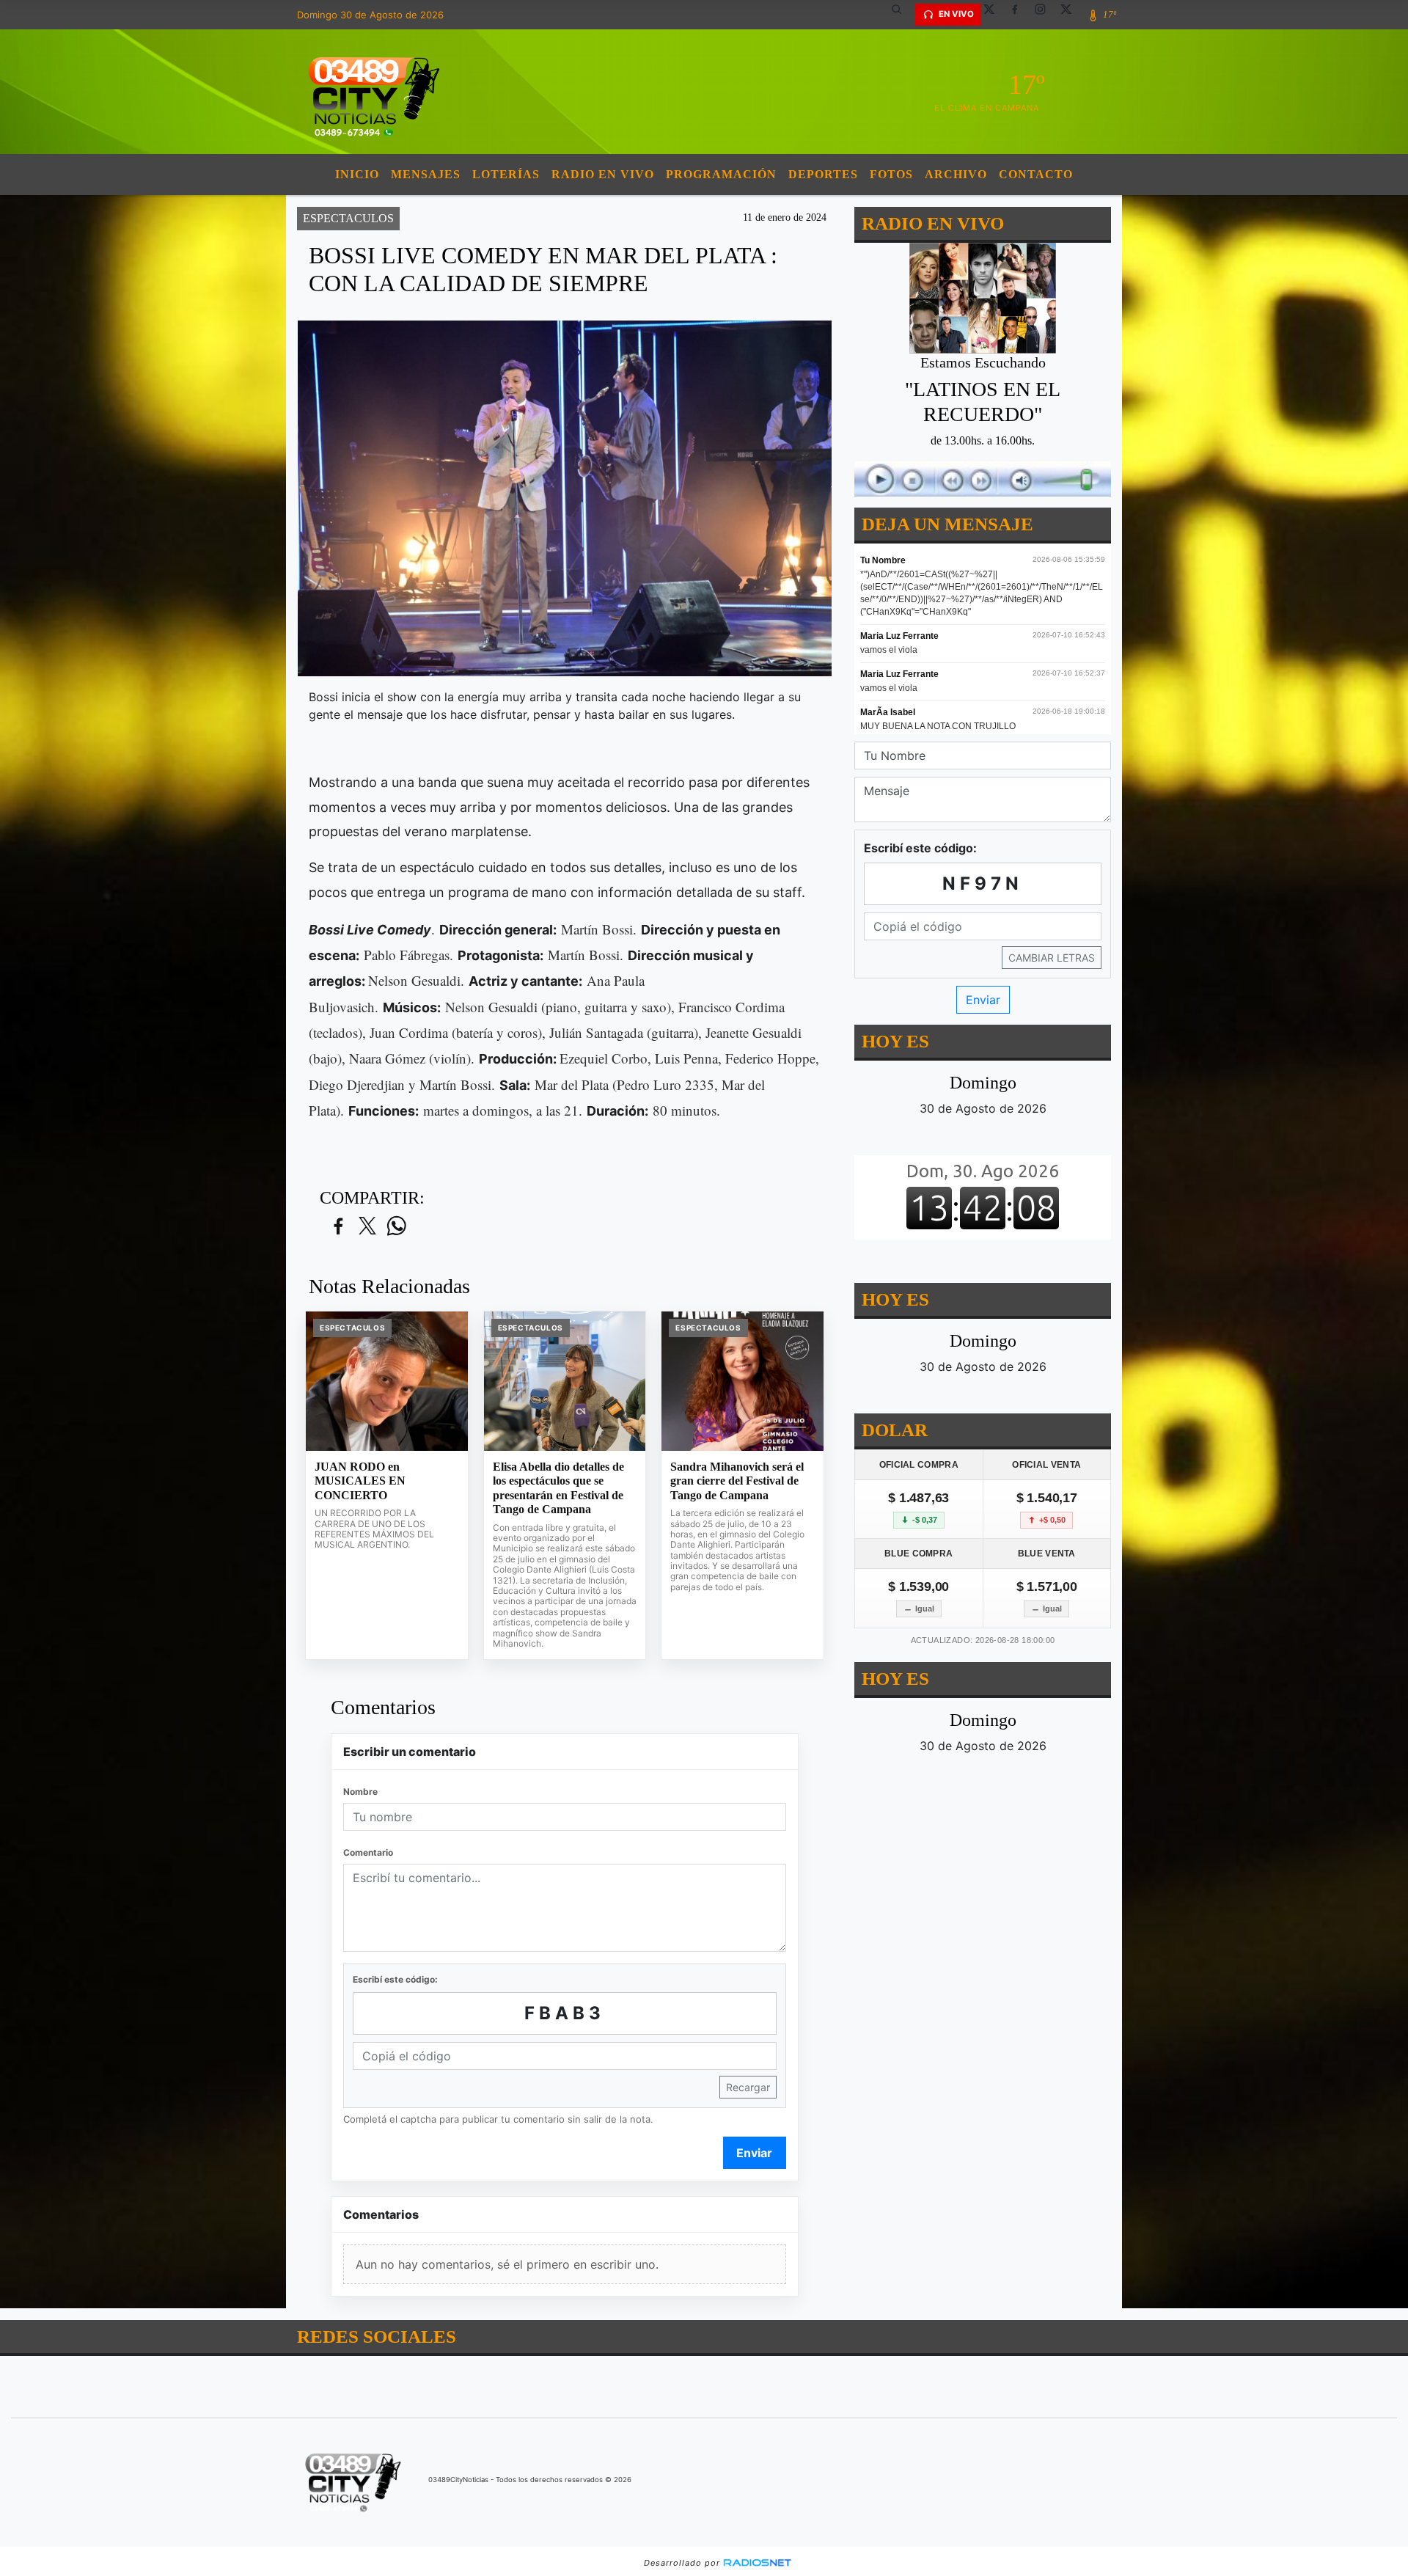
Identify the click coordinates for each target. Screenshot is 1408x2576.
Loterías (506, 174)
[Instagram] (1046, 15)
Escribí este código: (395, 1979)
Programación (721, 174)
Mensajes (426, 174)
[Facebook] (1020, 15)
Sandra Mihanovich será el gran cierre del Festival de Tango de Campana (737, 1481)
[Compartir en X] (367, 1227)
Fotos (891, 174)
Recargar (748, 2087)
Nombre (360, 1792)
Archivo (956, 174)
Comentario (368, 1852)
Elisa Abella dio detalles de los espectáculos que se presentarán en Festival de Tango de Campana (558, 1488)
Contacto (1036, 174)
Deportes (823, 174)
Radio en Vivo (603, 174)
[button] (902, 15)
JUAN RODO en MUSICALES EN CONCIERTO (360, 1481)
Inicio (357, 174)
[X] (994, 15)
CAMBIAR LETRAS (1052, 958)
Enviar (754, 2153)
